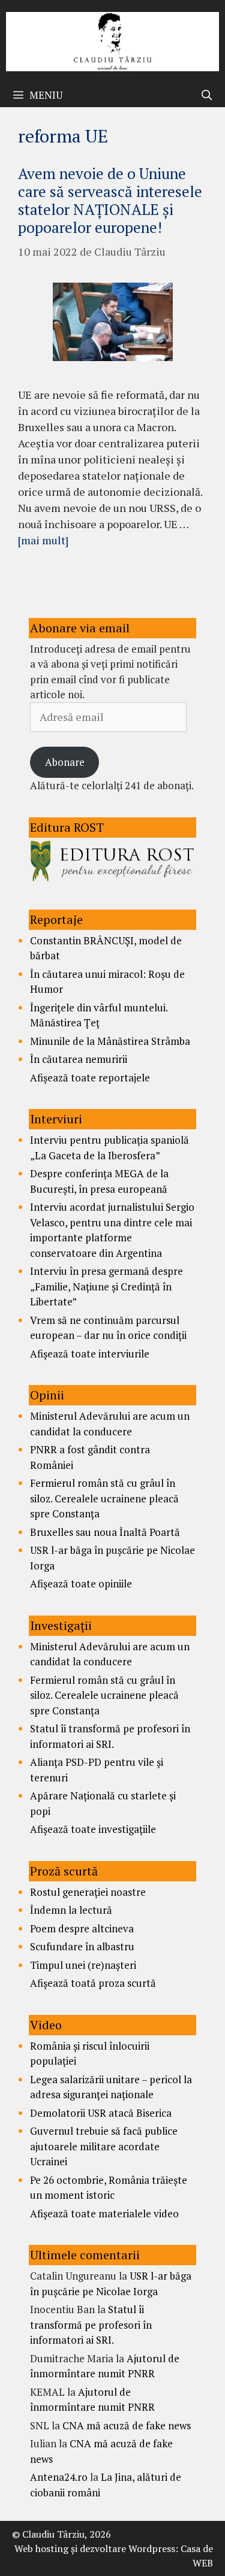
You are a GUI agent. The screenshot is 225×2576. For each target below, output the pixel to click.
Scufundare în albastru (82, 1946)
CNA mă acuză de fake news (127, 2425)
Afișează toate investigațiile (93, 1829)
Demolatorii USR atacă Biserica (101, 2113)
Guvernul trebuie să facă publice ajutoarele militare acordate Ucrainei (104, 2146)
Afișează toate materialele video (104, 2213)
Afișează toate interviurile (90, 1354)
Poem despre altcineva (82, 1928)
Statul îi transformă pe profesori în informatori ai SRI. (91, 2325)
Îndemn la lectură (71, 1910)
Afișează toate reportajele (90, 1078)
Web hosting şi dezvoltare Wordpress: (96, 2548)
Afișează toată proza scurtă (93, 1983)
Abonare (65, 762)
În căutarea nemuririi (79, 1059)
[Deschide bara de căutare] (206, 95)
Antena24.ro (59, 2477)
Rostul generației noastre (88, 1892)
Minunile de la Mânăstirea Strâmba (110, 1041)
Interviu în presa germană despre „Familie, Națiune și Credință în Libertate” (106, 1286)
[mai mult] (43, 540)
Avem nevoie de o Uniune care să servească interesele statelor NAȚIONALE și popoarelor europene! (110, 200)
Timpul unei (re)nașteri (83, 1965)
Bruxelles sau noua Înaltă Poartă (105, 1532)
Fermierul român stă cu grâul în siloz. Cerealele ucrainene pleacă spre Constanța (104, 1498)
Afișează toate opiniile (81, 1584)
